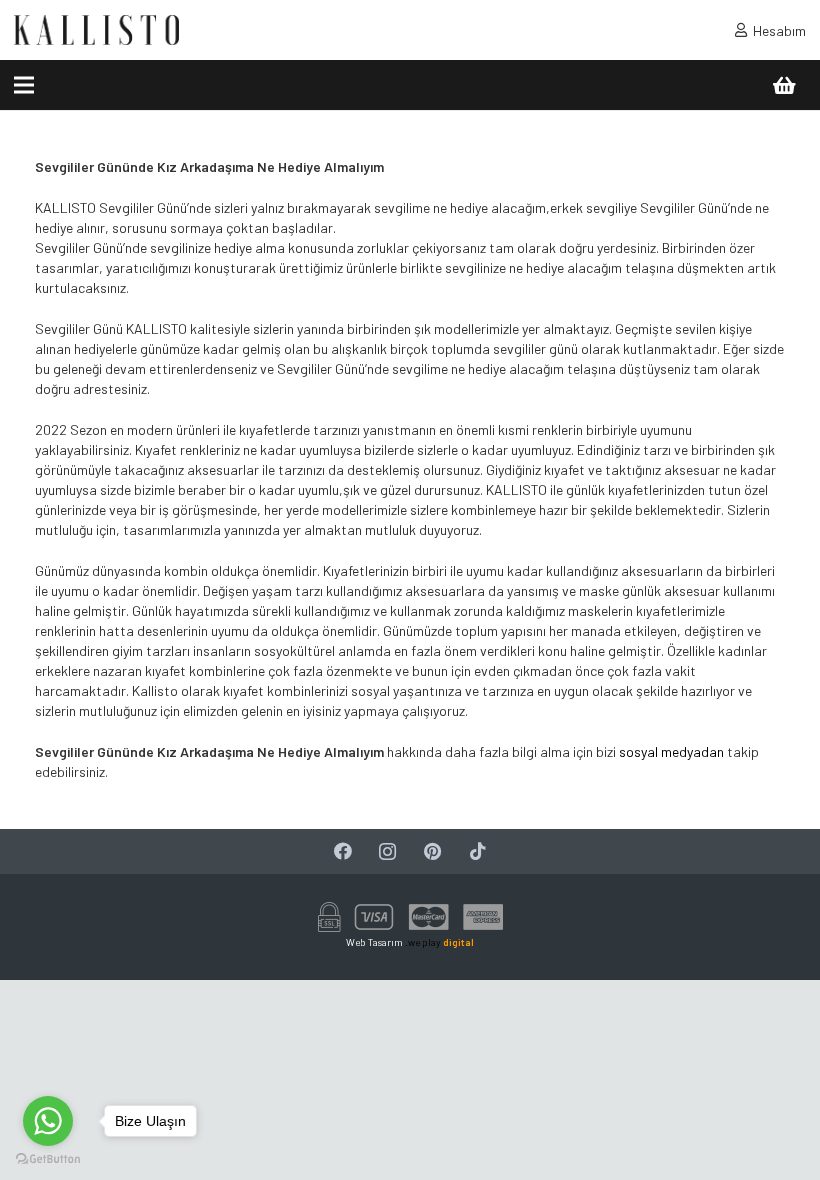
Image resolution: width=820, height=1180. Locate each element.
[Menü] (24, 85)
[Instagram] (387, 851)
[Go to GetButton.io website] (48, 1159)
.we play (439, 942)
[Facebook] (342, 851)
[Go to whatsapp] (48, 1121)
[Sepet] (784, 85)
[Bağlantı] (96, 30)
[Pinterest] (432, 851)
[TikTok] (477, 851)
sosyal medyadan (671, 751)
